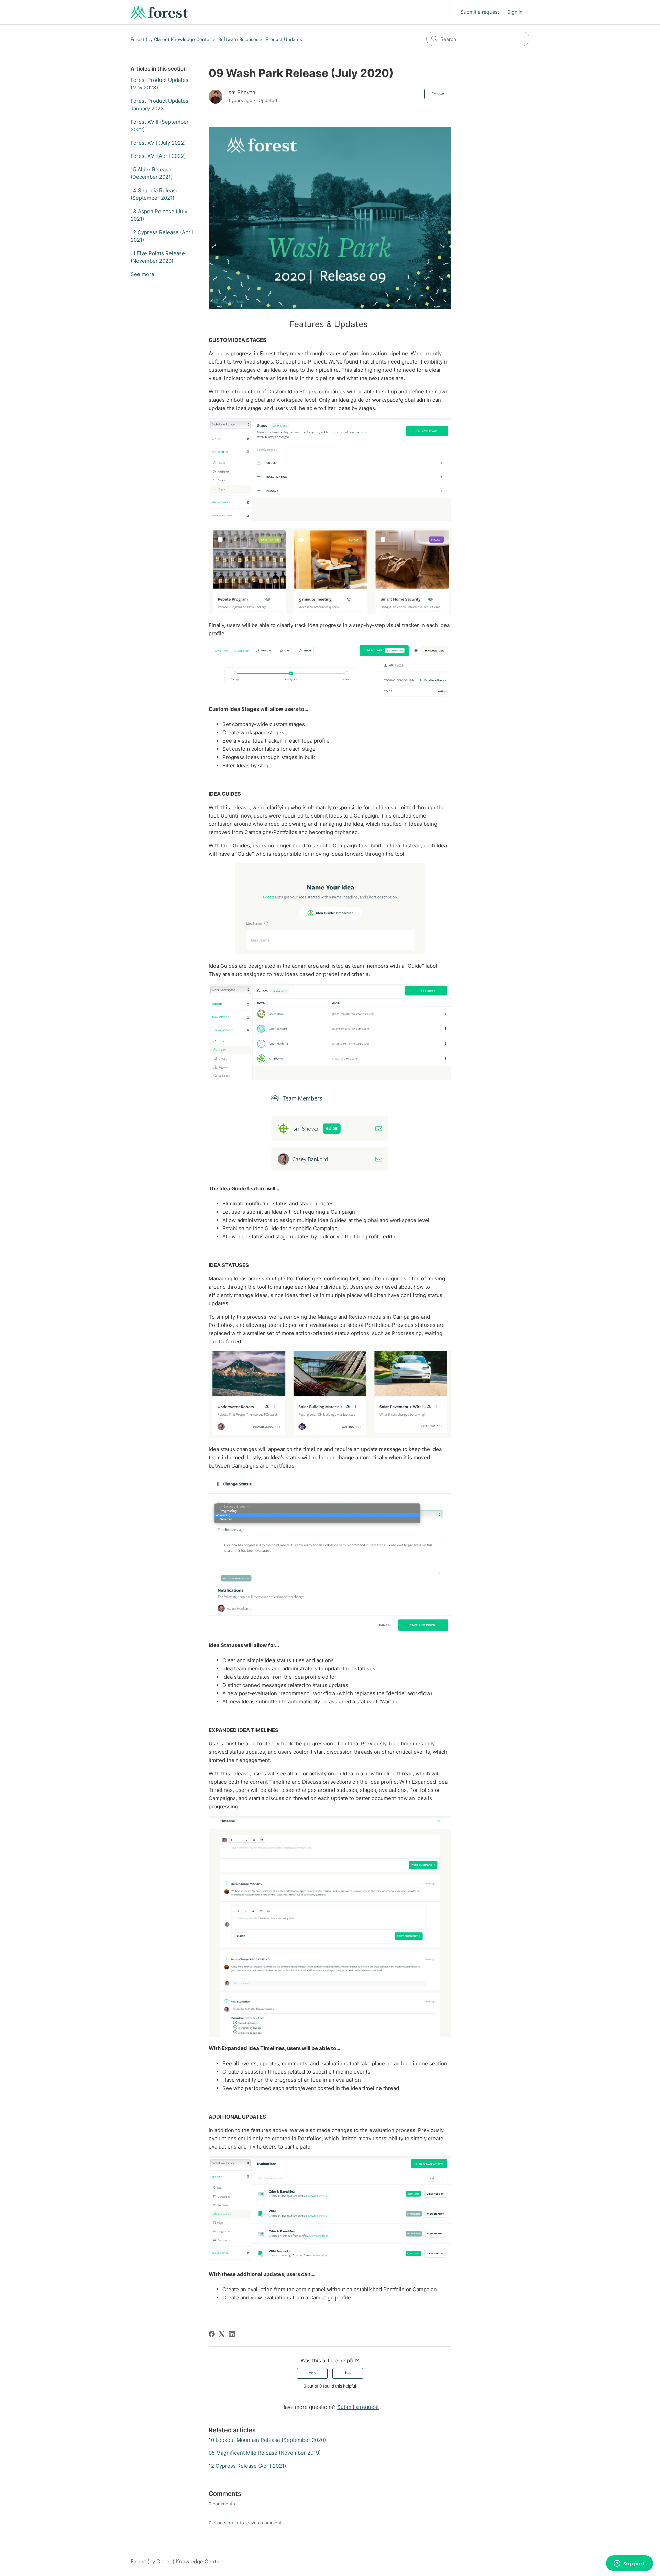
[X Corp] (222, 2334)
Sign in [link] (515, 12)
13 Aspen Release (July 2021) (159, 215)
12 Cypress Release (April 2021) (162, 236)
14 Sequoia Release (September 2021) (155, 194)
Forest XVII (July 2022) (158, 143)
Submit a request (480, 12)
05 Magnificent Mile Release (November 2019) (265, 2453)
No (348, 2373)
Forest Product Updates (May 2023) (159, 84)
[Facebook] (212, 2334)
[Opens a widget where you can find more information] (629, 2564)
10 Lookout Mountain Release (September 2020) (267, 2440)
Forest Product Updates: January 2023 (160, 105)
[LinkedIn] (232, 2334)
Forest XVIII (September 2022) (160, 126)
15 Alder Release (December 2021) (152, 173)
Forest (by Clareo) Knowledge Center (171, 39)
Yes (312, 2373)
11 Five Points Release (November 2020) (158, 257)
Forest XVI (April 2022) (158, 156)
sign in (231, 2523)
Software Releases (238, 39)
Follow (438, 94)
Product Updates (284, 39)
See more (142, 274)
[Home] (159, 12)
